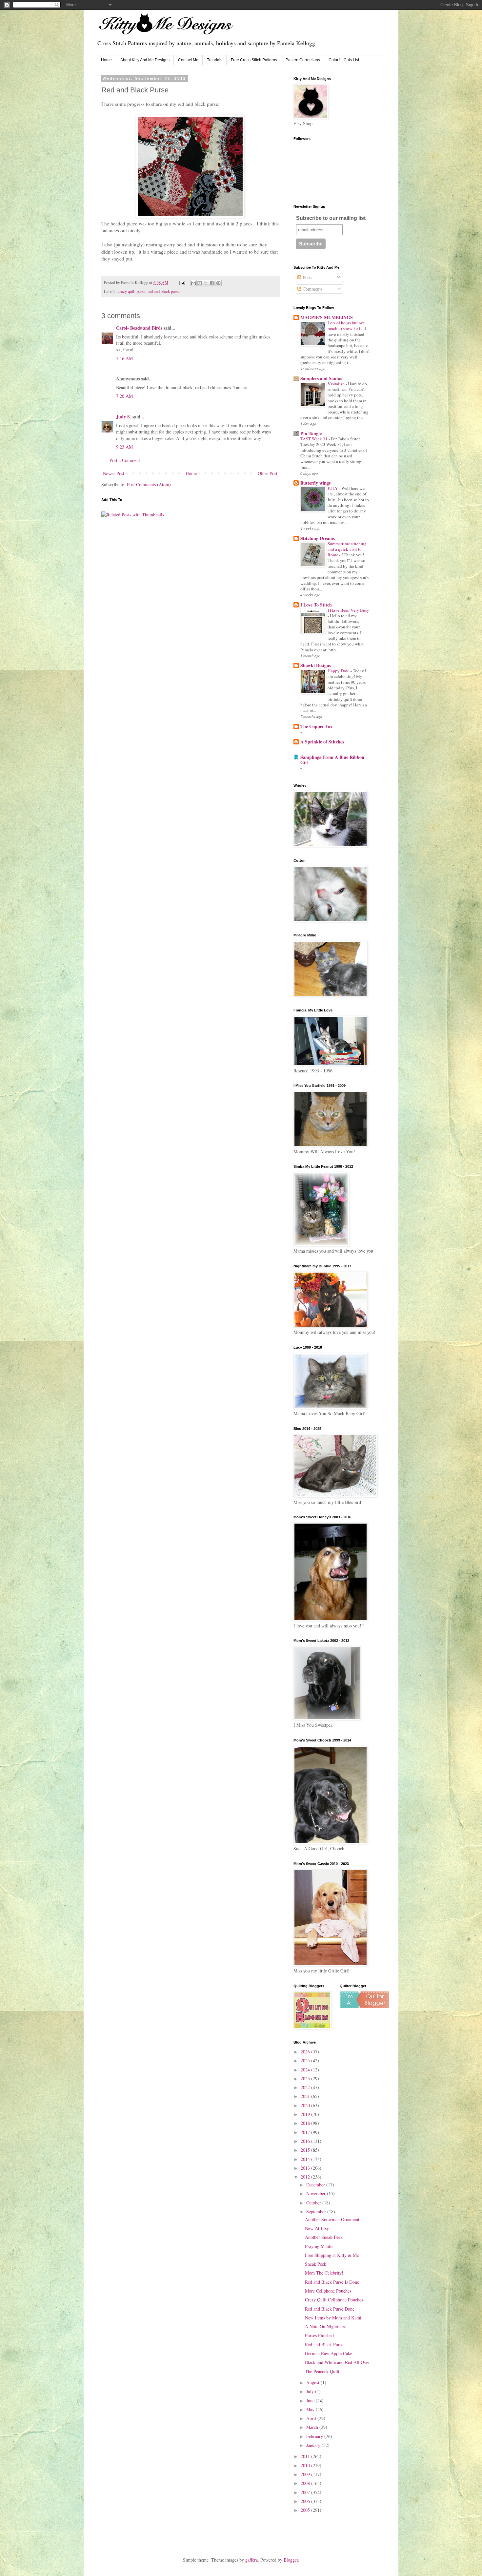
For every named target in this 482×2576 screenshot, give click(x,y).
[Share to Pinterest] (218, 283)
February (315, 2436)
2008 (306, 2483)
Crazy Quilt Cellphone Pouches (334, 2300)
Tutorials (215, 60)
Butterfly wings (315, 483)
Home (106, 60)
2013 (306, 2168)
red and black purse (164, 291)
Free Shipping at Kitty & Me (332, 2255)
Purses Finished (319, 2335)
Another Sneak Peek (324, 2237)
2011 (306, 2456)
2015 (306, 2150)
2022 (306, 2087)
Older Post (268, 473)
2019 (306, 2114)
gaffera (251, 2560)
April (312, 2418)
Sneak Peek (316, 2264)
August (313, 2383)
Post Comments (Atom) (149, 484)
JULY (333, 488)
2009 (306, 2474)
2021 (306, 2096)
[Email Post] (182, 283)
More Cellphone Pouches (328, 2291)
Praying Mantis (319, 2246)
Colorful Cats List (344, 60)
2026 (306, 2052)
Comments (312, 289)
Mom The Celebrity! (324, 2273)
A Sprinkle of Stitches (322, 742)
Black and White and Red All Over (337, 2362)
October (314, 2203)
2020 (306, 2105)
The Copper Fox (316, 726)
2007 (306, 2492)
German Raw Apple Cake (329, 2353)
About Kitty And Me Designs (145, 60)
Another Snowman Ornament (332, 2219)
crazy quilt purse (132, 291)
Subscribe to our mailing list (331, 218)
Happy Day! (339, 671)
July (311, 2391)
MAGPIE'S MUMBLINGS (327, 317)
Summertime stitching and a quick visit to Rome (347, 549)
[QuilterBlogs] (364, 2006)
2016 (306, 2141)
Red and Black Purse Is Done (332, 2282)
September (317, 2211)
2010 (306, 2465)
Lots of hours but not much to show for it (346, 326)
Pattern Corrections (303, 60)
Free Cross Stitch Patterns (254, 60)
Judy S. (124, 417)
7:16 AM (124, 358)
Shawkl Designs (316, 665)
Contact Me (188, 60)
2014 (306, 2159)
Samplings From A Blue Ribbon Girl (332, 760)
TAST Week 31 (314, 439)
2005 (306, 2510)
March (313, 2427)
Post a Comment (125, 460)
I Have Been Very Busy (348, 610)
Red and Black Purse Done (330, 2309)
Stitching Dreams (318, 538)
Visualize (337, 384)
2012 (306, 2177)
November (317, 2193)
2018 (306, 2123)
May (311, 2409)
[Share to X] (206, 283)
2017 (306, 2132)
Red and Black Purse (324, 2345)
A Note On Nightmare (326, 2326)
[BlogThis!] (200, 283)
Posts (307, 277)
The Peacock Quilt (322, 2371)
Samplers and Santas (321, 378)
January (314, 2445)
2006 (306, 2501)
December (316, 2185)
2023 (306, 2078)
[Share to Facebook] (212, 283)
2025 (306, 2060)
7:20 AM (124, 396)
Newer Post (114, 473)
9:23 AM (124, 447)
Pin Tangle (311, 433)
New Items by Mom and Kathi (333, 2318)
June (311, 2401)
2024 (306, 2070)
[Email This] (193, 283)
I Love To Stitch (316, 605)
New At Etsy (317, 2228)
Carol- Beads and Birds (139, 328)
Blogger (291, 2560)
